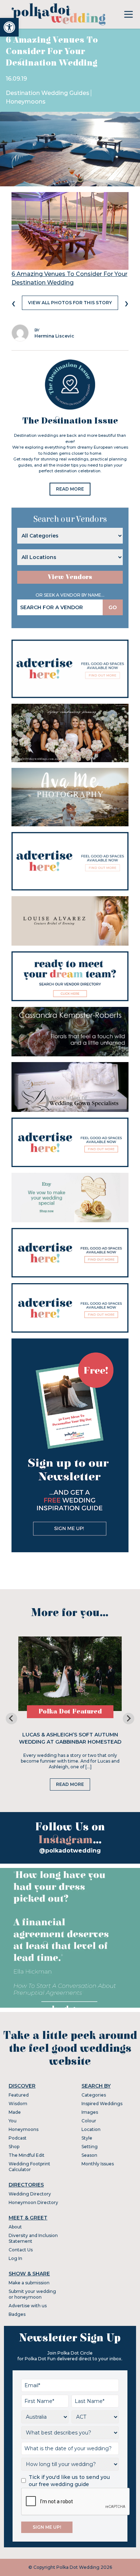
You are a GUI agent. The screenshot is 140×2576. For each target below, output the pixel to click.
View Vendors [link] (70, 577)
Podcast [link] (18, 2138)
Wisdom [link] (18, 2104)
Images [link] (90, 2112)
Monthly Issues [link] (98, 2164)
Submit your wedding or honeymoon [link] (32, 2294)
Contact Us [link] (21, 2250)
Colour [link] (89, 2121)
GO (113, 607)
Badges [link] (17, 2314)
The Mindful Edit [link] (27, 2155)
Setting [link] (90, 2147)
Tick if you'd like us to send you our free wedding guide (69, 2481)
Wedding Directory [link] (30, 2194)
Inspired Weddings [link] (102, 2104)
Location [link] (91, 2129)
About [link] (15, 2227)
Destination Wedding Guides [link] (48, 93)
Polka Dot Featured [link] (70, 1712)
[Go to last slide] (11, 1719)
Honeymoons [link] (26, 102)
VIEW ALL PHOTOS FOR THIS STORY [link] (70, 303)
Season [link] (89, 2155)
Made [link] (15, 2112)
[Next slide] (129, 1719)
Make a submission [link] (29, 2283)
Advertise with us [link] (28, 2306)
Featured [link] (19, 2095)
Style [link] (87, 2138)
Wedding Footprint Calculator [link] (29, 2167)
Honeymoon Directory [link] (33, 2202)
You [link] (13, 2121)
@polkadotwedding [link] (70, 1851)
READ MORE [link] (70, 489)
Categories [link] (94, 2095)
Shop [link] (14, 2147)
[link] (9, 27)
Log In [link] (15, 2258)
